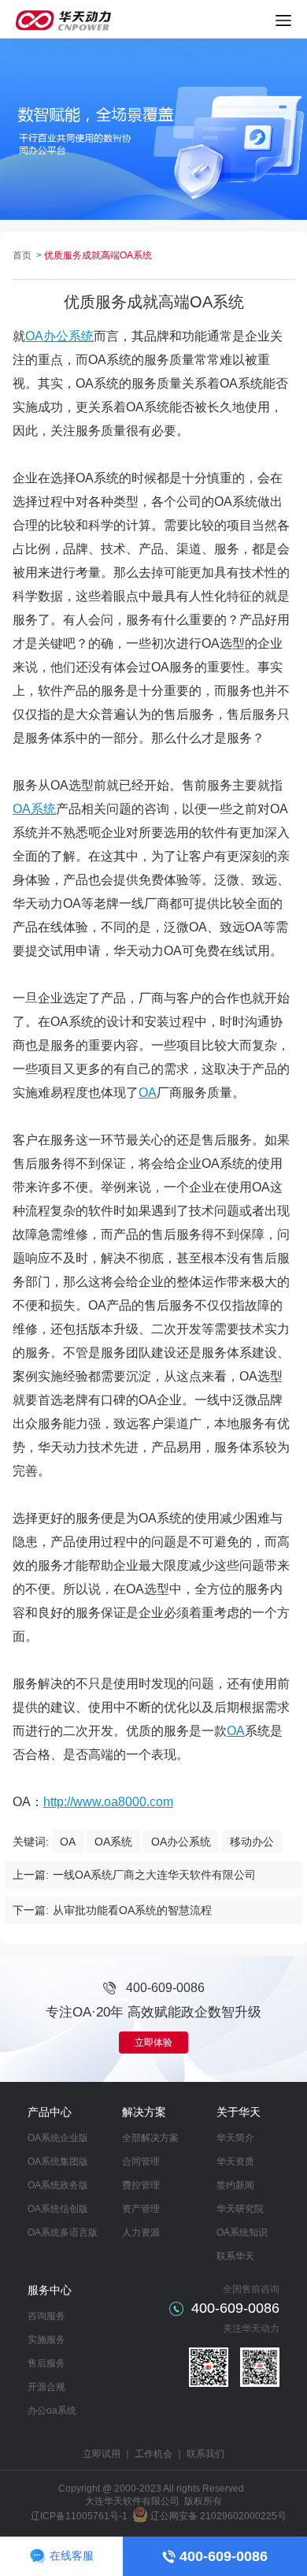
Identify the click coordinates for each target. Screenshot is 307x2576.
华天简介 (235, 2138)
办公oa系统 (52, 2411)
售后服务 (46, 2363)
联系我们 (205, 2454)
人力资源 (141, 2232)
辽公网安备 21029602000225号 (218, 2516)
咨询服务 (46, 2316)
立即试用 (102, 2454)
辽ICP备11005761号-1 (79, 2516)
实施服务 (46, 2340)
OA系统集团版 (58, 2162)
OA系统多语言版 (63, 2232)
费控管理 (141, 2185)
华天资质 (235, 2162)
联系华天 (235, 2256)
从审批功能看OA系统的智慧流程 (132, 1910)
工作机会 (153, 2454)
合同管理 (141, 2162)
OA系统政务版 (58, 2185)
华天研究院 (240, 2209)
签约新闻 (235, 2185)
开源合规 (46, 2387)
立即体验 (153, 2043)
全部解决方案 (150, 2138)
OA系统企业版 (58, 2138)
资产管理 (141, 2209)
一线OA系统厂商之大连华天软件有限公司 (154, 1875)
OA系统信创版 (58, 2209)
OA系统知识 (242, 2232)
